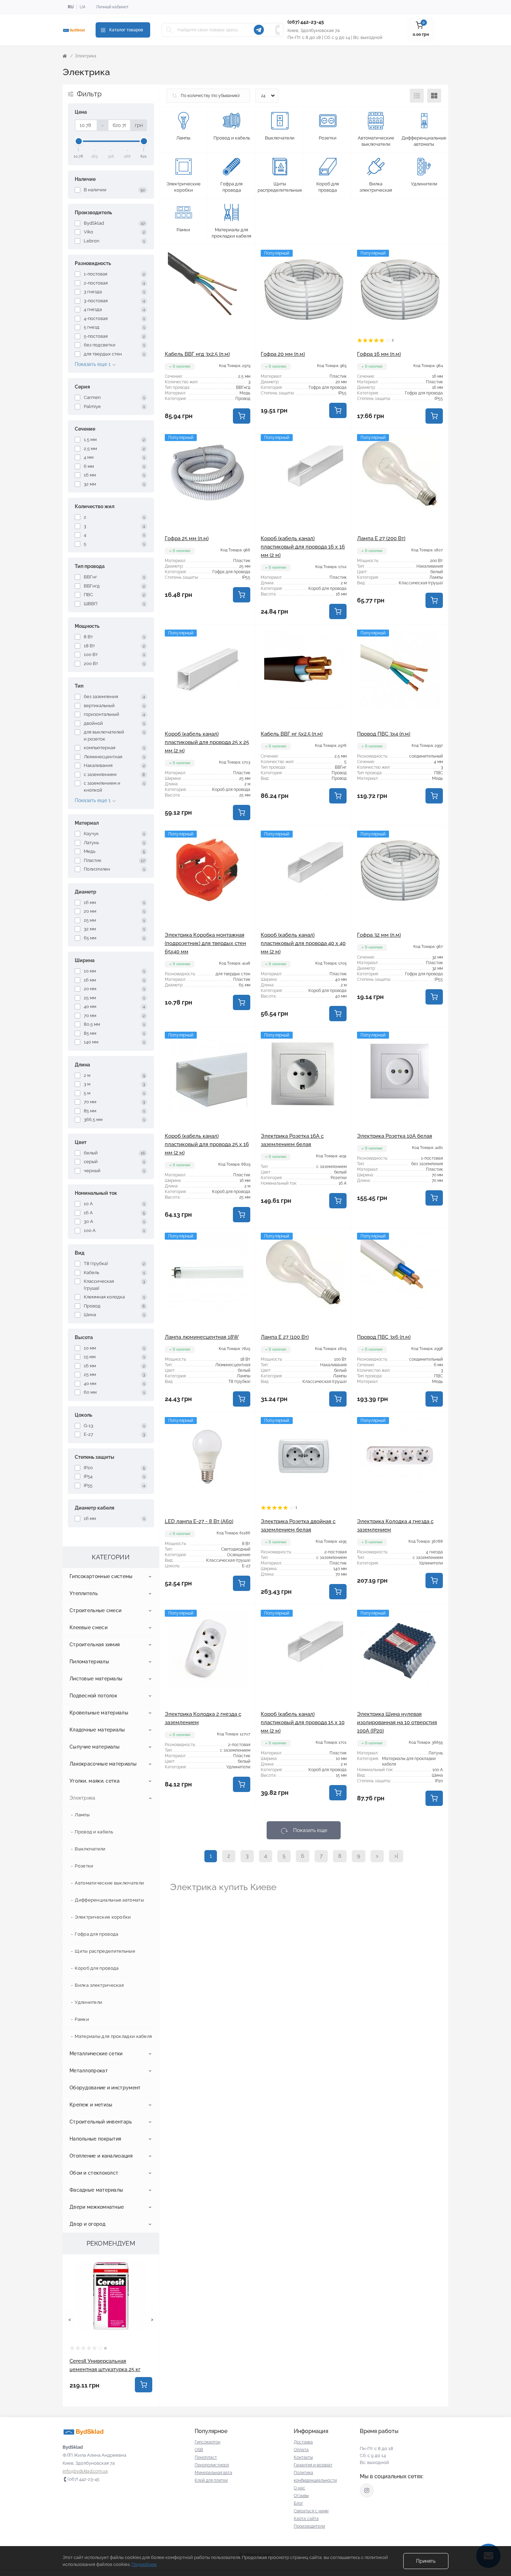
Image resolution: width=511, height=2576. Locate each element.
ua (83, 7)
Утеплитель (84, 1593)
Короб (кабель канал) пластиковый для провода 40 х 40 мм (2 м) (303, 943)
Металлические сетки (96, 2054)
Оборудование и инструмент (105, 2088)
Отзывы (301, 2496)
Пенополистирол (212, 2465)
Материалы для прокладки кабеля (113, 2036)
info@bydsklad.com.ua (85, 2471)
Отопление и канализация (101, 2156)
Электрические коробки (103, 1917)
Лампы (82, 1815)
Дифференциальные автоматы (109, 1900)
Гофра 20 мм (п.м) (283, 354)
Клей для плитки (211, 2480)
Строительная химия (95, 1645)
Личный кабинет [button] (112, 7)
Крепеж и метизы (91, 2105)
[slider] (79, 141)
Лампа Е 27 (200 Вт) (381, 538)
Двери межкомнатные (97, 2207)
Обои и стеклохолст (94, 2173)
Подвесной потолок (93, 1696)
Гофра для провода (96, 1934)
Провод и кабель (94, 1832)
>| (396, 1856)
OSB (199, 2450)
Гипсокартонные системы (101, 1576)
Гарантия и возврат (313, 2465)
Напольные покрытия (95, 2139)
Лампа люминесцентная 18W (202, 1337)
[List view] (417, 96)
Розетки (84, 1866)
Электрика (83, 1798)
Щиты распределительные (105, 1951)
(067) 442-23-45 (306, 22)
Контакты (303, 2457)
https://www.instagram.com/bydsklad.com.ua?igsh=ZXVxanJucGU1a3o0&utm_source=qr (367, 2490)
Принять (426, 2561)
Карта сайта (306, 2519)
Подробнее (144, 2564)
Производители (309, 2526)
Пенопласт (206, 2457)
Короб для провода (97, 1968)
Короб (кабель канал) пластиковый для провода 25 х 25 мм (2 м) (207, 742)
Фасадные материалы (96, 2190)
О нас (299, 2488)
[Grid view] (434, 96)
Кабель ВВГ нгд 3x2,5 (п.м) (197, 354)
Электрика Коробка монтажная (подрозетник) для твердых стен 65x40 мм (205, 943)
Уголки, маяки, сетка (95, 1781)
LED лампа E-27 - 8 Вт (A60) (199, 1521)
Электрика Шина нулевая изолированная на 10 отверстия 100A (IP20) (397, 1722)
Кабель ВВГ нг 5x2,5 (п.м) (292, 734)
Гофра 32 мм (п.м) (379, 935)
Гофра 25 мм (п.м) (187, 538)
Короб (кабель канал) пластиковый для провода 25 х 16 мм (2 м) (207, 1144)
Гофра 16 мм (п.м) (379, 354)
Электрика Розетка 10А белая (395, 1136)
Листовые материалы (96, 1679)
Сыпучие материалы (95, 1747)
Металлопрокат (89, 2071)
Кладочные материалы (97, 1730)
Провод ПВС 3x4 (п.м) (384, 734)
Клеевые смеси (88, 1627)
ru (71, 7)
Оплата (301, 2450)
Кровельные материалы (99, 1713)
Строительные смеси (95, 1610)
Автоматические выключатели (109, 1883)
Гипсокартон (208, 2442)
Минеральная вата (213, 2473)
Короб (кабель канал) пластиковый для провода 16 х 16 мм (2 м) (303, 547)
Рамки (82, 2019)
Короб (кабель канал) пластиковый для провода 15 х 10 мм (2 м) (303, 1722)
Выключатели (90, 1849)
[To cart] (144, 2385)
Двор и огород (87, 2224)
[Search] (169, 30)
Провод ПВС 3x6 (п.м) (384, 1337)
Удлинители (88, 2002)
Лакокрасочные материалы (103, 1764)
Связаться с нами (311, 2511)
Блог (298, 2503)
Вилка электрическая (99, 1985)
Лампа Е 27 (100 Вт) (285, 1337)
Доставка (303, 2442)
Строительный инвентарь (101, 2122)
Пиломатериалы (89, 1662)
